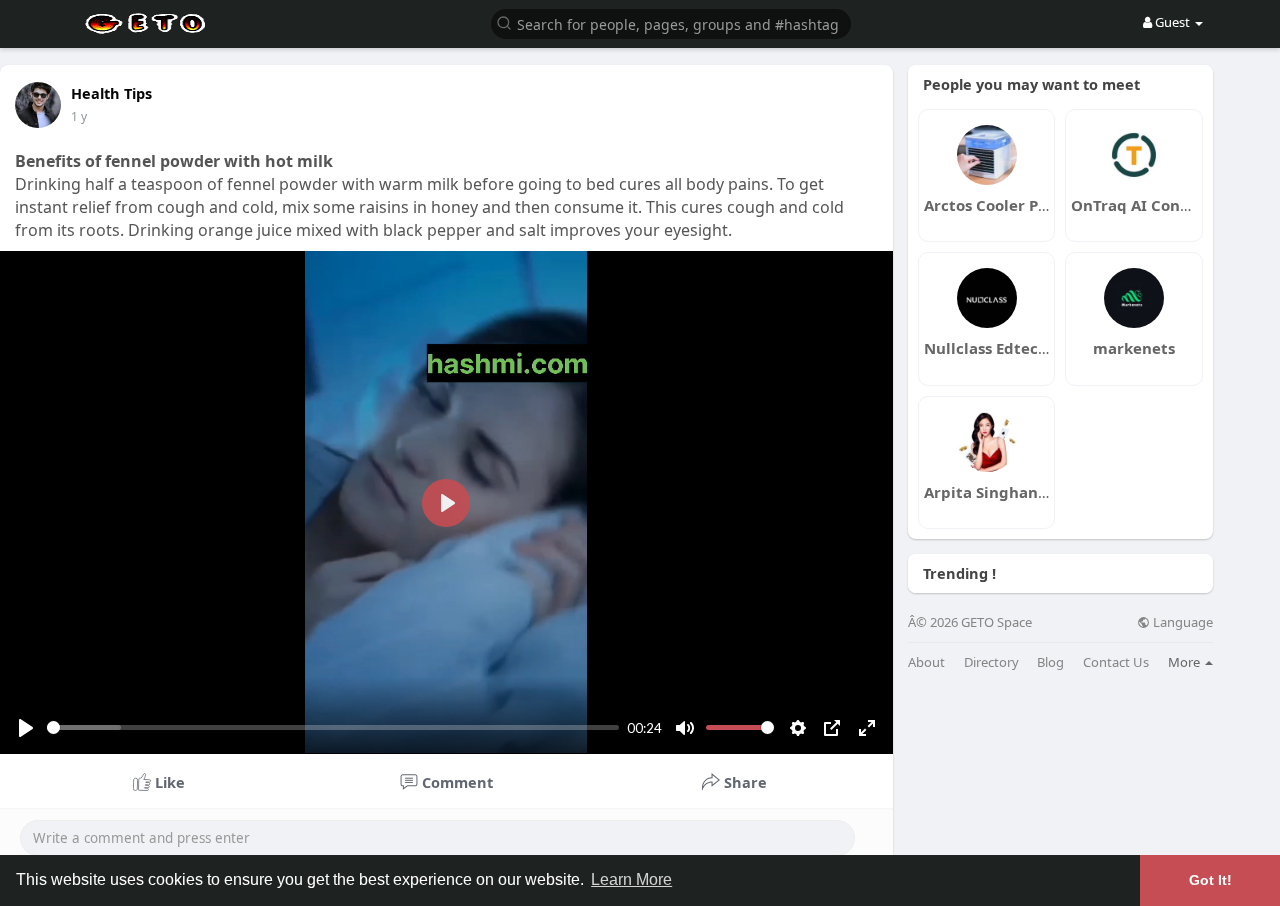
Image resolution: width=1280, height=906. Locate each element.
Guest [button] (1172, 22)
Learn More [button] (631, 879)
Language (1181, 622)
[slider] (333, 727)
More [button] (1185, 662)
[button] (671, 22)
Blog (1050, 662)
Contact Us (1116, 662)
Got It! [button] (1210, 880)
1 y (79, 116)
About (926, 662)
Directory (991, 662)
